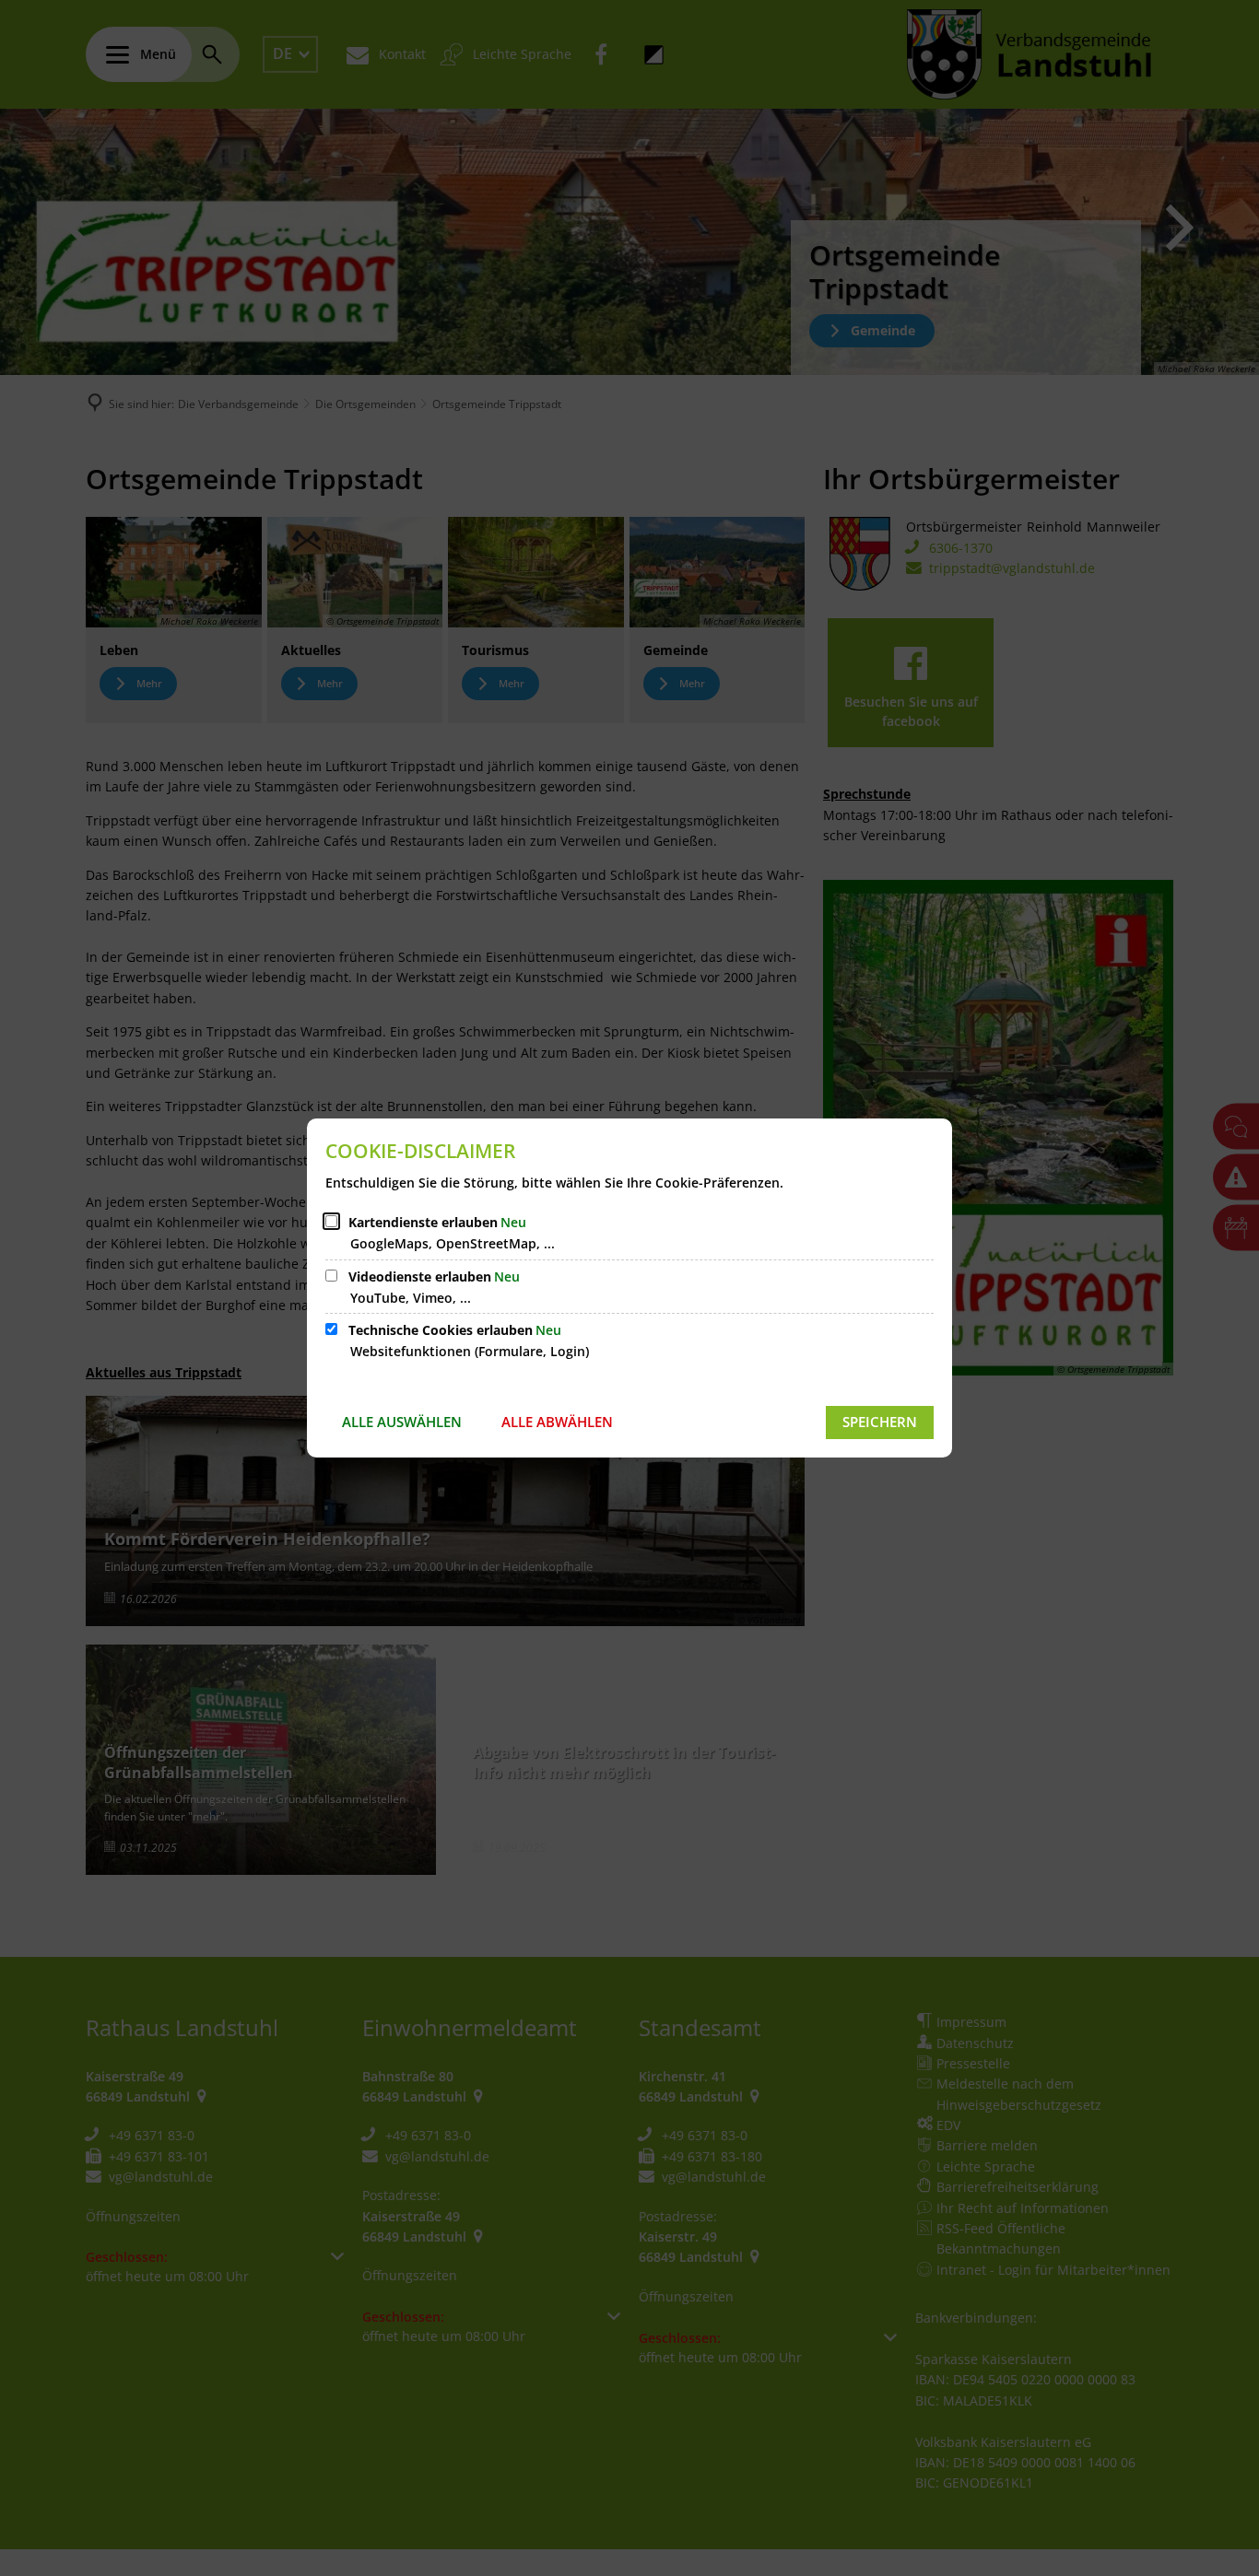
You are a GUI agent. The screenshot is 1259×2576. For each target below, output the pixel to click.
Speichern (880, 1422)
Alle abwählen (557, 1422)
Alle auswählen (402, 1422)
